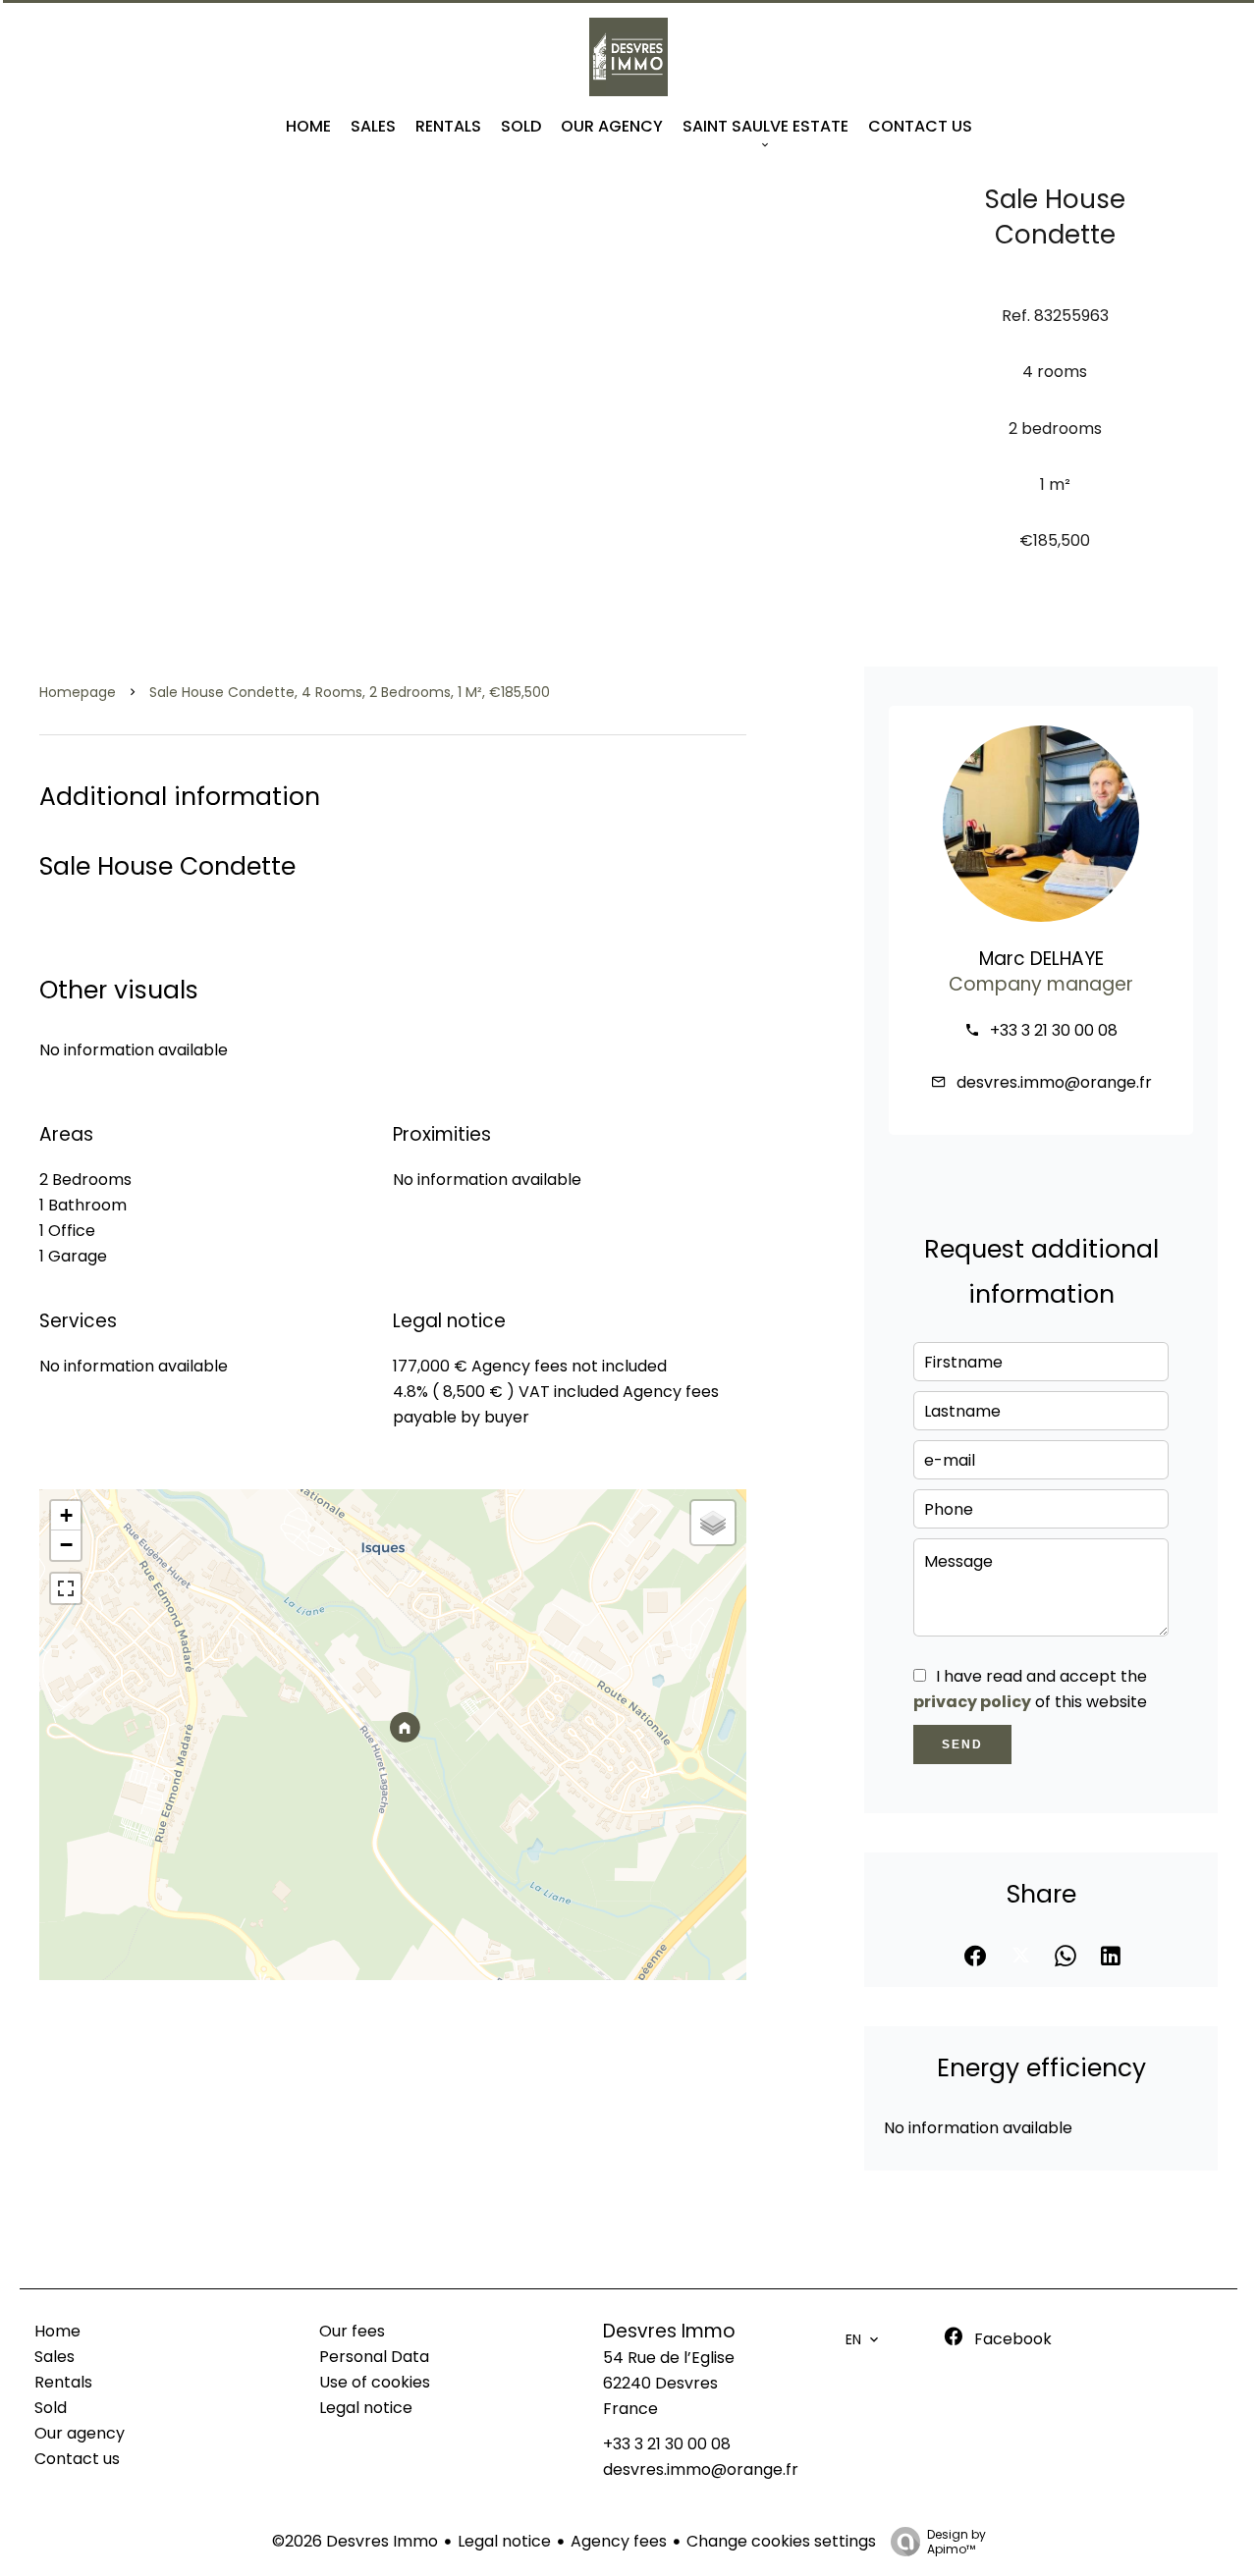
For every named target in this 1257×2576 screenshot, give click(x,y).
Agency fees (619, 2541)
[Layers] (713, 1523)
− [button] (66, 1545)
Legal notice (504, 2541)
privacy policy (972, 1702)
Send (962, 1744)
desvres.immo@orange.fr (1054, 1082)
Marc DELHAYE (1041, 959)
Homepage (78, 692)
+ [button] (66, 1515)
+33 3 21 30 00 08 (1054, 1030)
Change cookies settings (781, 2541)
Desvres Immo (669, 2331)
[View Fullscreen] (66, 1588)
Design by (956, 2541)
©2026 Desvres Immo (355, 2541)
